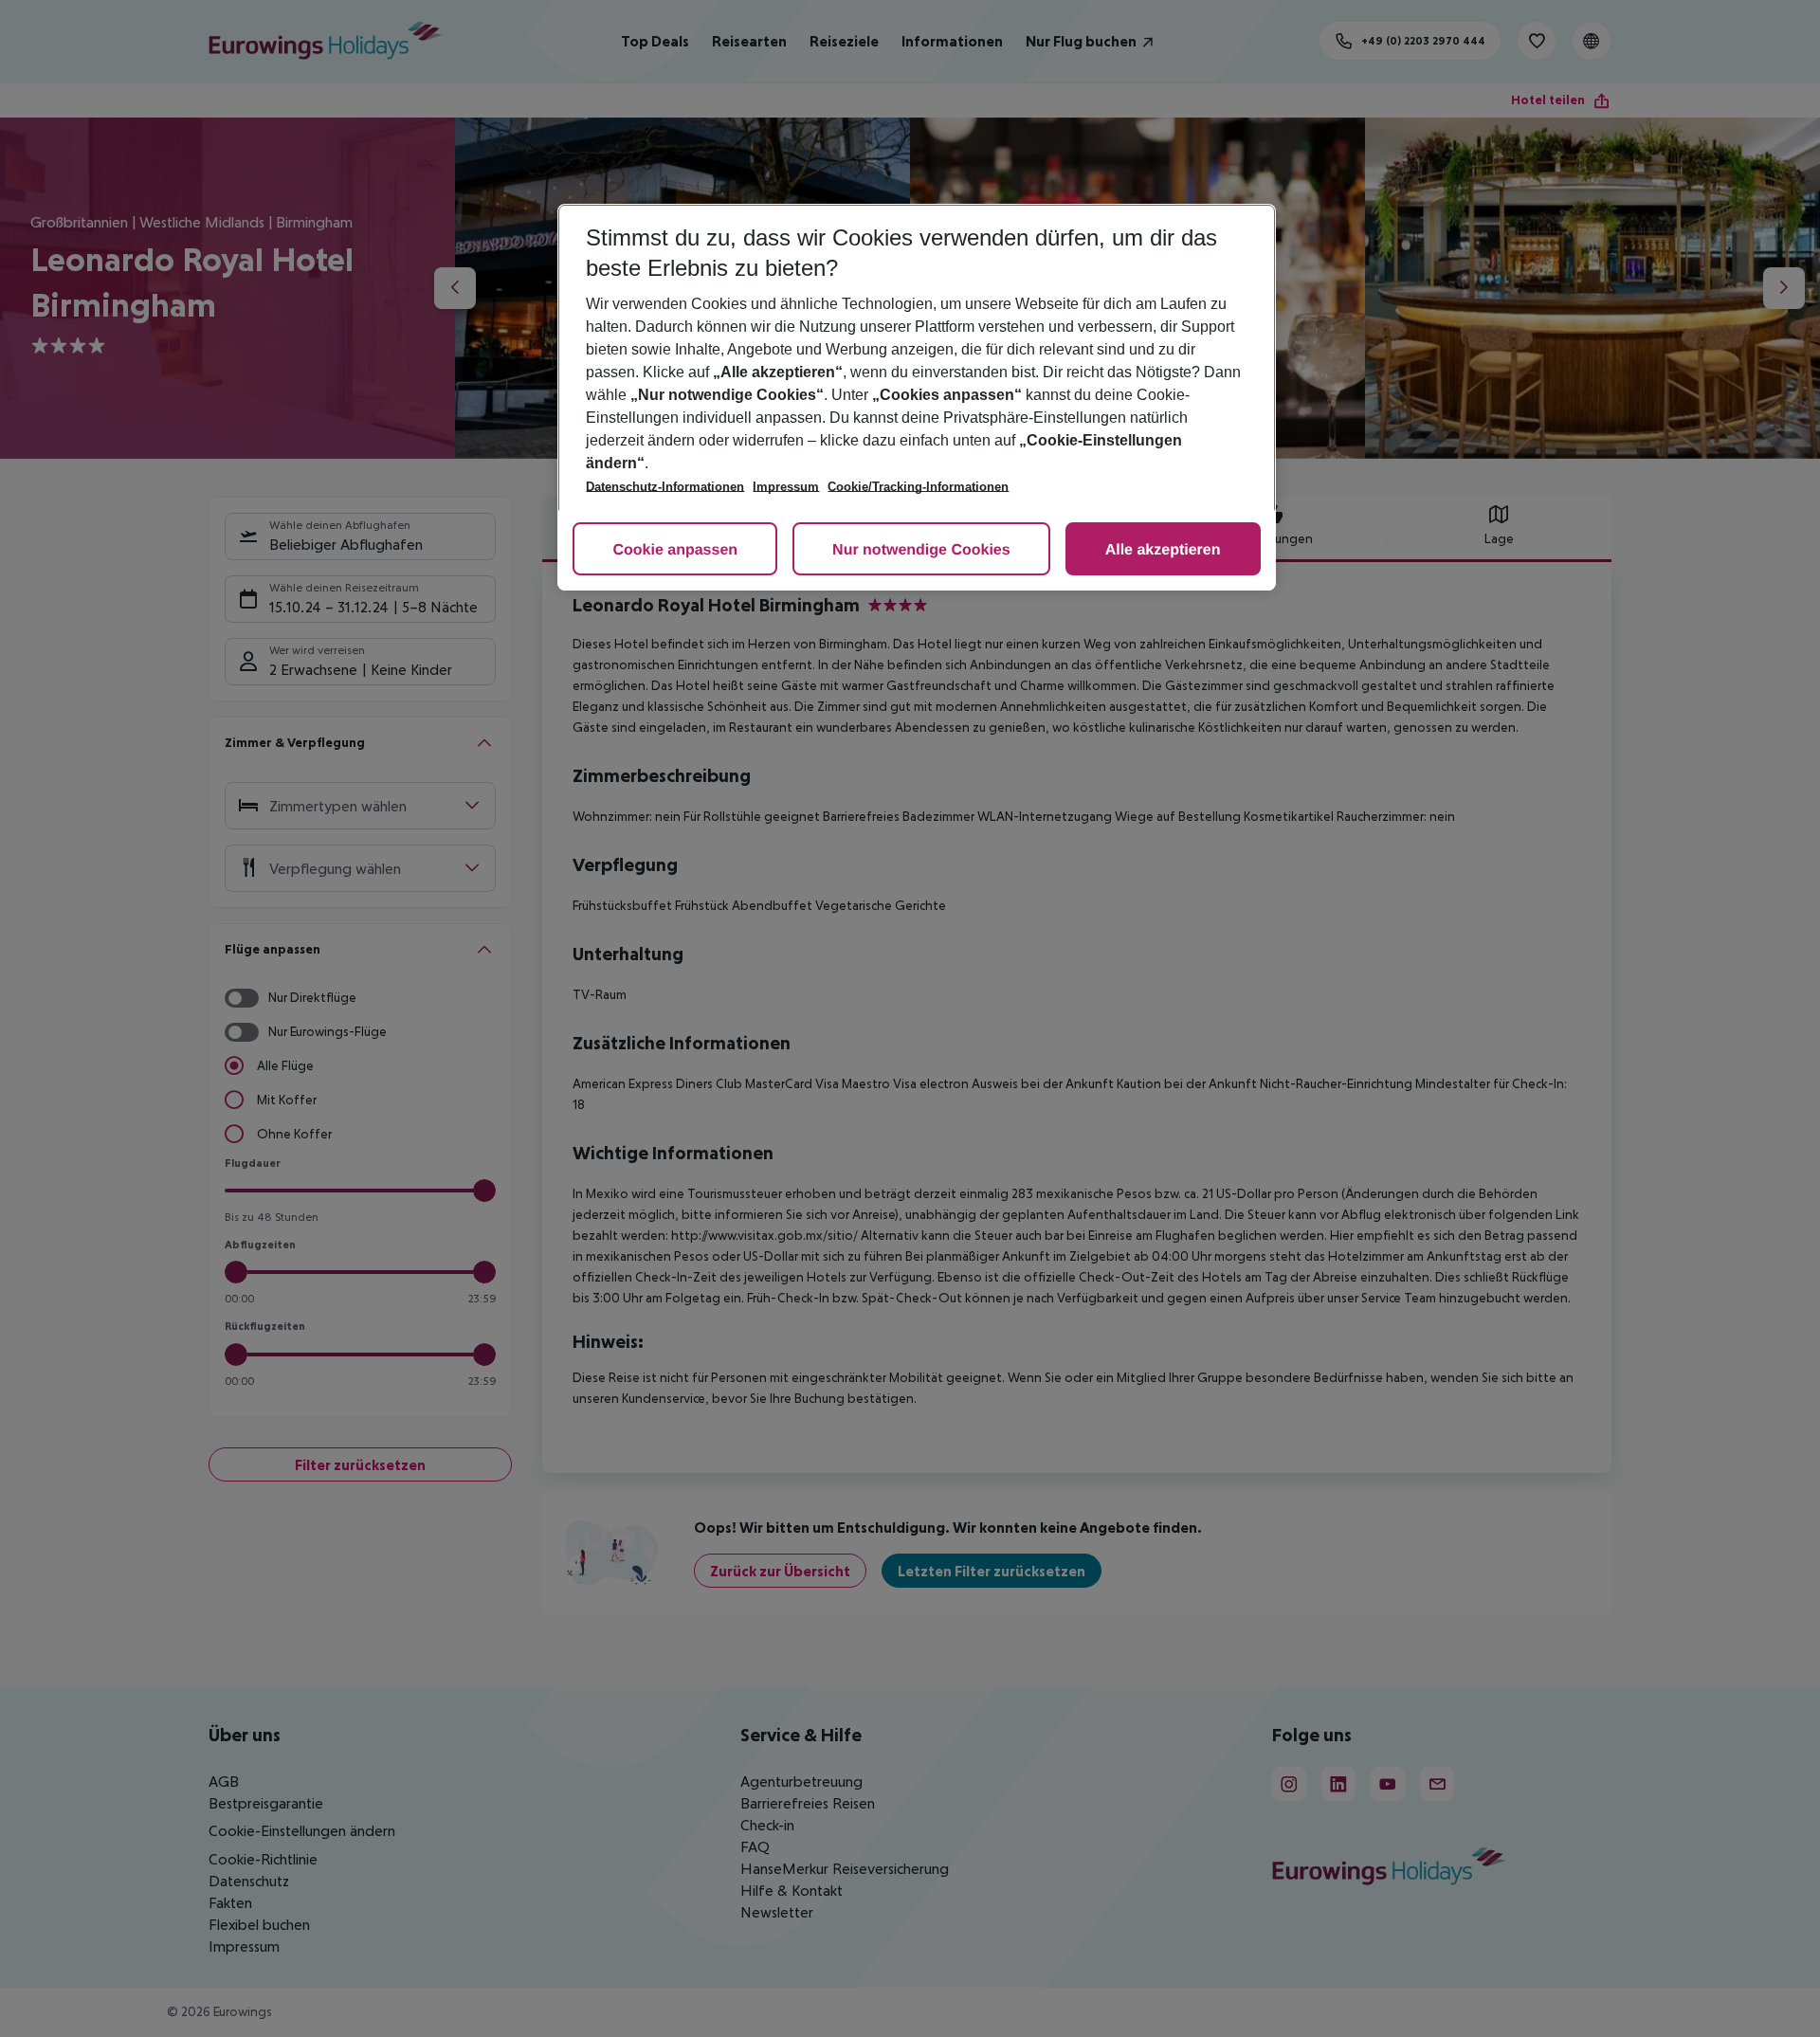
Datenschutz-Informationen (665, 487)
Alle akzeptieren (1163, 550)
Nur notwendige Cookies (921, 550)
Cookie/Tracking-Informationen (918, 487)
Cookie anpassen (675, 550)
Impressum (786, 487)
